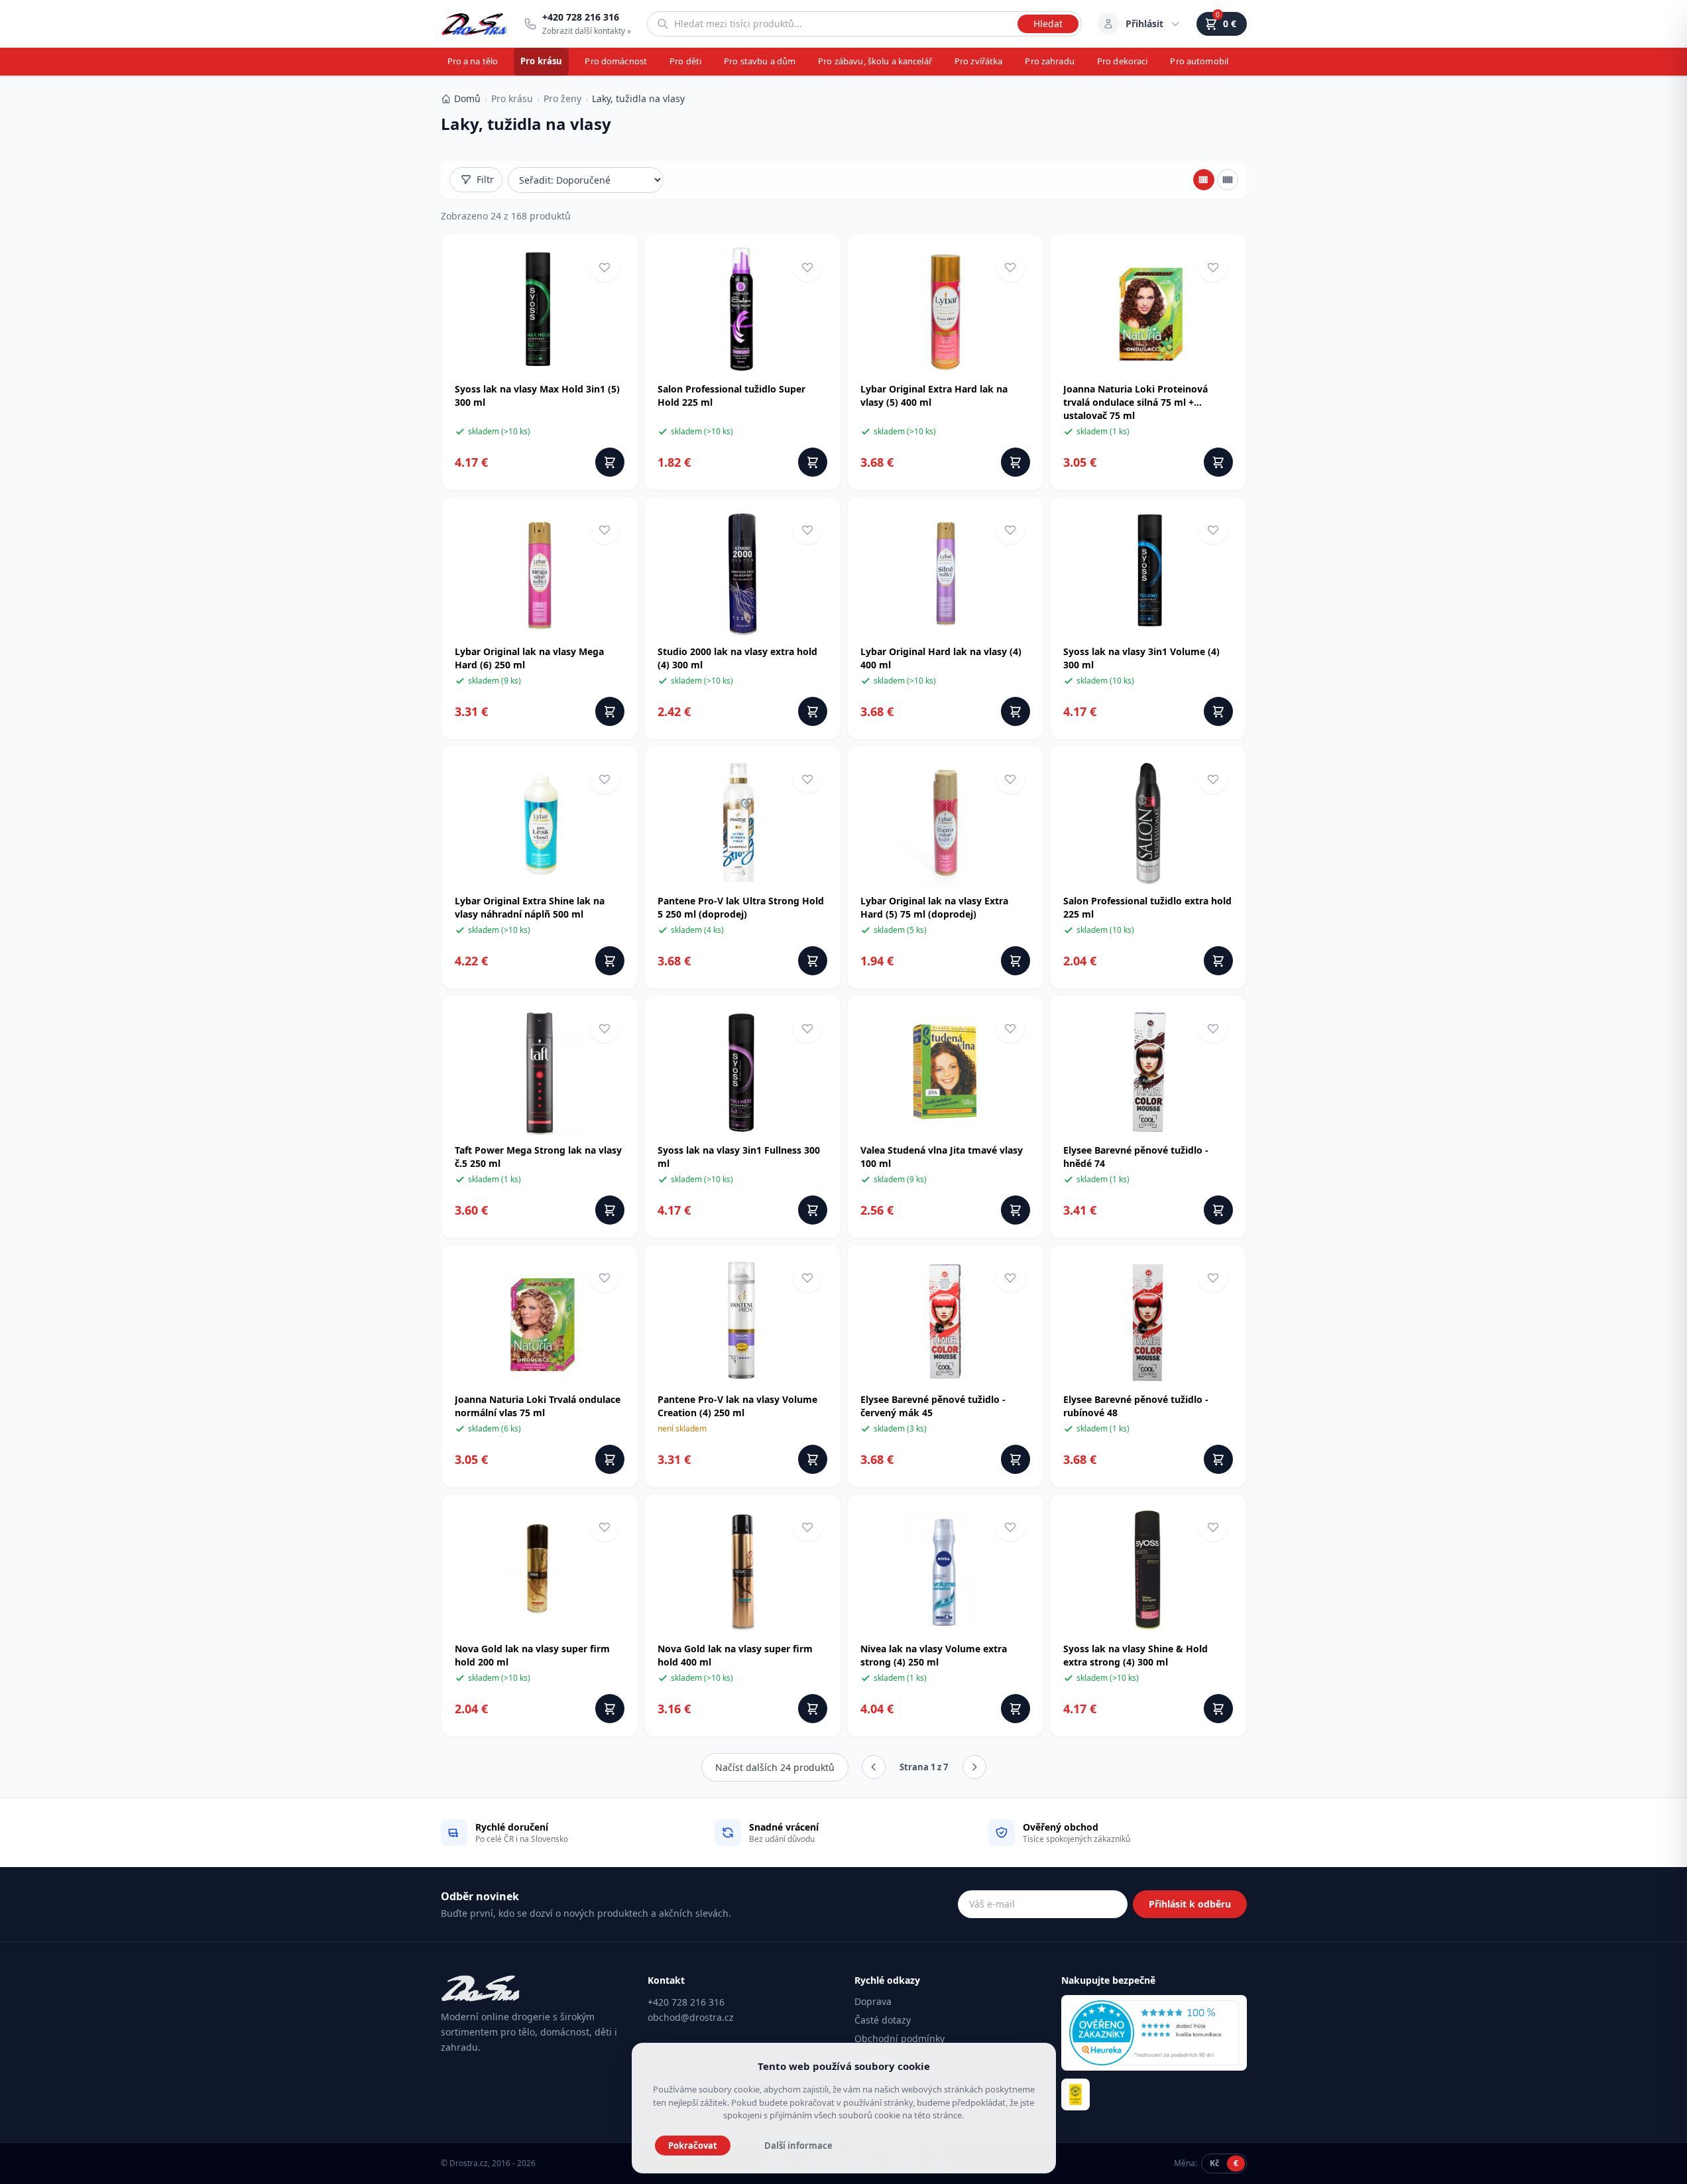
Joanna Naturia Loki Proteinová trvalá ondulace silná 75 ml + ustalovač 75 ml (1135, 402)
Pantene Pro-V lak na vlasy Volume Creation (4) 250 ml (737, 1406)
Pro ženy (562, 98)
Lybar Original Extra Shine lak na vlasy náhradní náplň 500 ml (530, 907)
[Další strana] (974, 1767)
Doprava (873, 2001)
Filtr (485, 179)
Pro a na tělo (473, 61)
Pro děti (685, 61)
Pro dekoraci (1123, 61)
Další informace (798, 2146)
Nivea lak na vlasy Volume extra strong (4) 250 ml (934, 1655)
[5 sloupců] (1228, 180)
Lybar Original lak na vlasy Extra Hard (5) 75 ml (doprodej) (934, 907)
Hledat (1048, 24)
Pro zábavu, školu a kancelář (875, 61)
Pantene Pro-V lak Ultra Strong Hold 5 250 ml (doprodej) (741, 907)
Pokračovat (693, 2146)
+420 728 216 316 (686, 2002)
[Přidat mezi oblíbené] (605, 267)
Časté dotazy (883, 2020)
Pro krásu (541, 61)
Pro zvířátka (979, 61)
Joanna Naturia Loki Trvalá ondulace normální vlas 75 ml (538, 1406)
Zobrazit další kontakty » (587, 31)
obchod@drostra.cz (691, 2017)
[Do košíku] (610, 462)
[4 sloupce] (1204, 180)
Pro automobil (1199, 61)
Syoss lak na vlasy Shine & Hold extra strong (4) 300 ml (1135, 1655)
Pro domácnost (616, 61)
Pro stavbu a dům (760, 61)
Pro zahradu (1049, 61)
